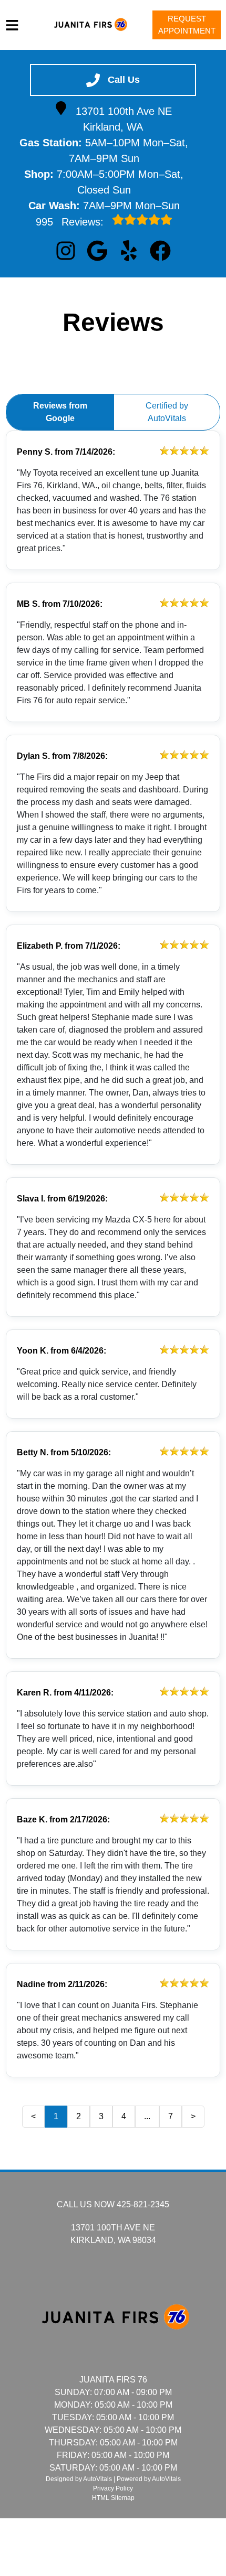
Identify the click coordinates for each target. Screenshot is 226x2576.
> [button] (193, 2116)
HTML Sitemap (113, 2498)
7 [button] (171, 2116)
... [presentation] (147, 2116)
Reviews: (71, 222)
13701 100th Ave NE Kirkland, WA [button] (124, 119)
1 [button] (56, 2116)
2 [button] (79, 2116)
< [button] (33, 2116)
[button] (66, 251)
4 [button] (124, 2116)
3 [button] (101, 2116)
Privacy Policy (113, 2488)
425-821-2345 (143, 2204)
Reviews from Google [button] (60, 412)
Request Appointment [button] (187, 25)
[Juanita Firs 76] (89, 25)
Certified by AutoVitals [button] (167, 412)
